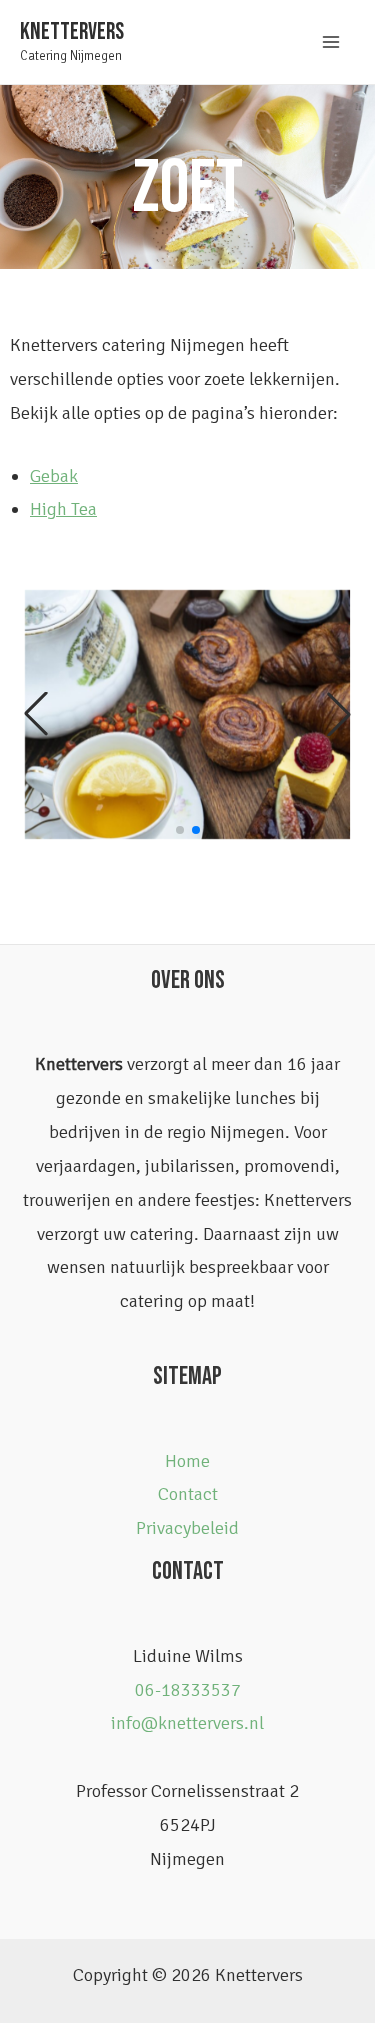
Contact (188, 1494)
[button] (36, 714)
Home (187, 1461)
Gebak (54, 476)
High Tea (63, 509)
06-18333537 (188, 1690)
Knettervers (72, 32)
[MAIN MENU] (331, 41)
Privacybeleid (187, 1528)
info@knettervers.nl (187, 1723)
